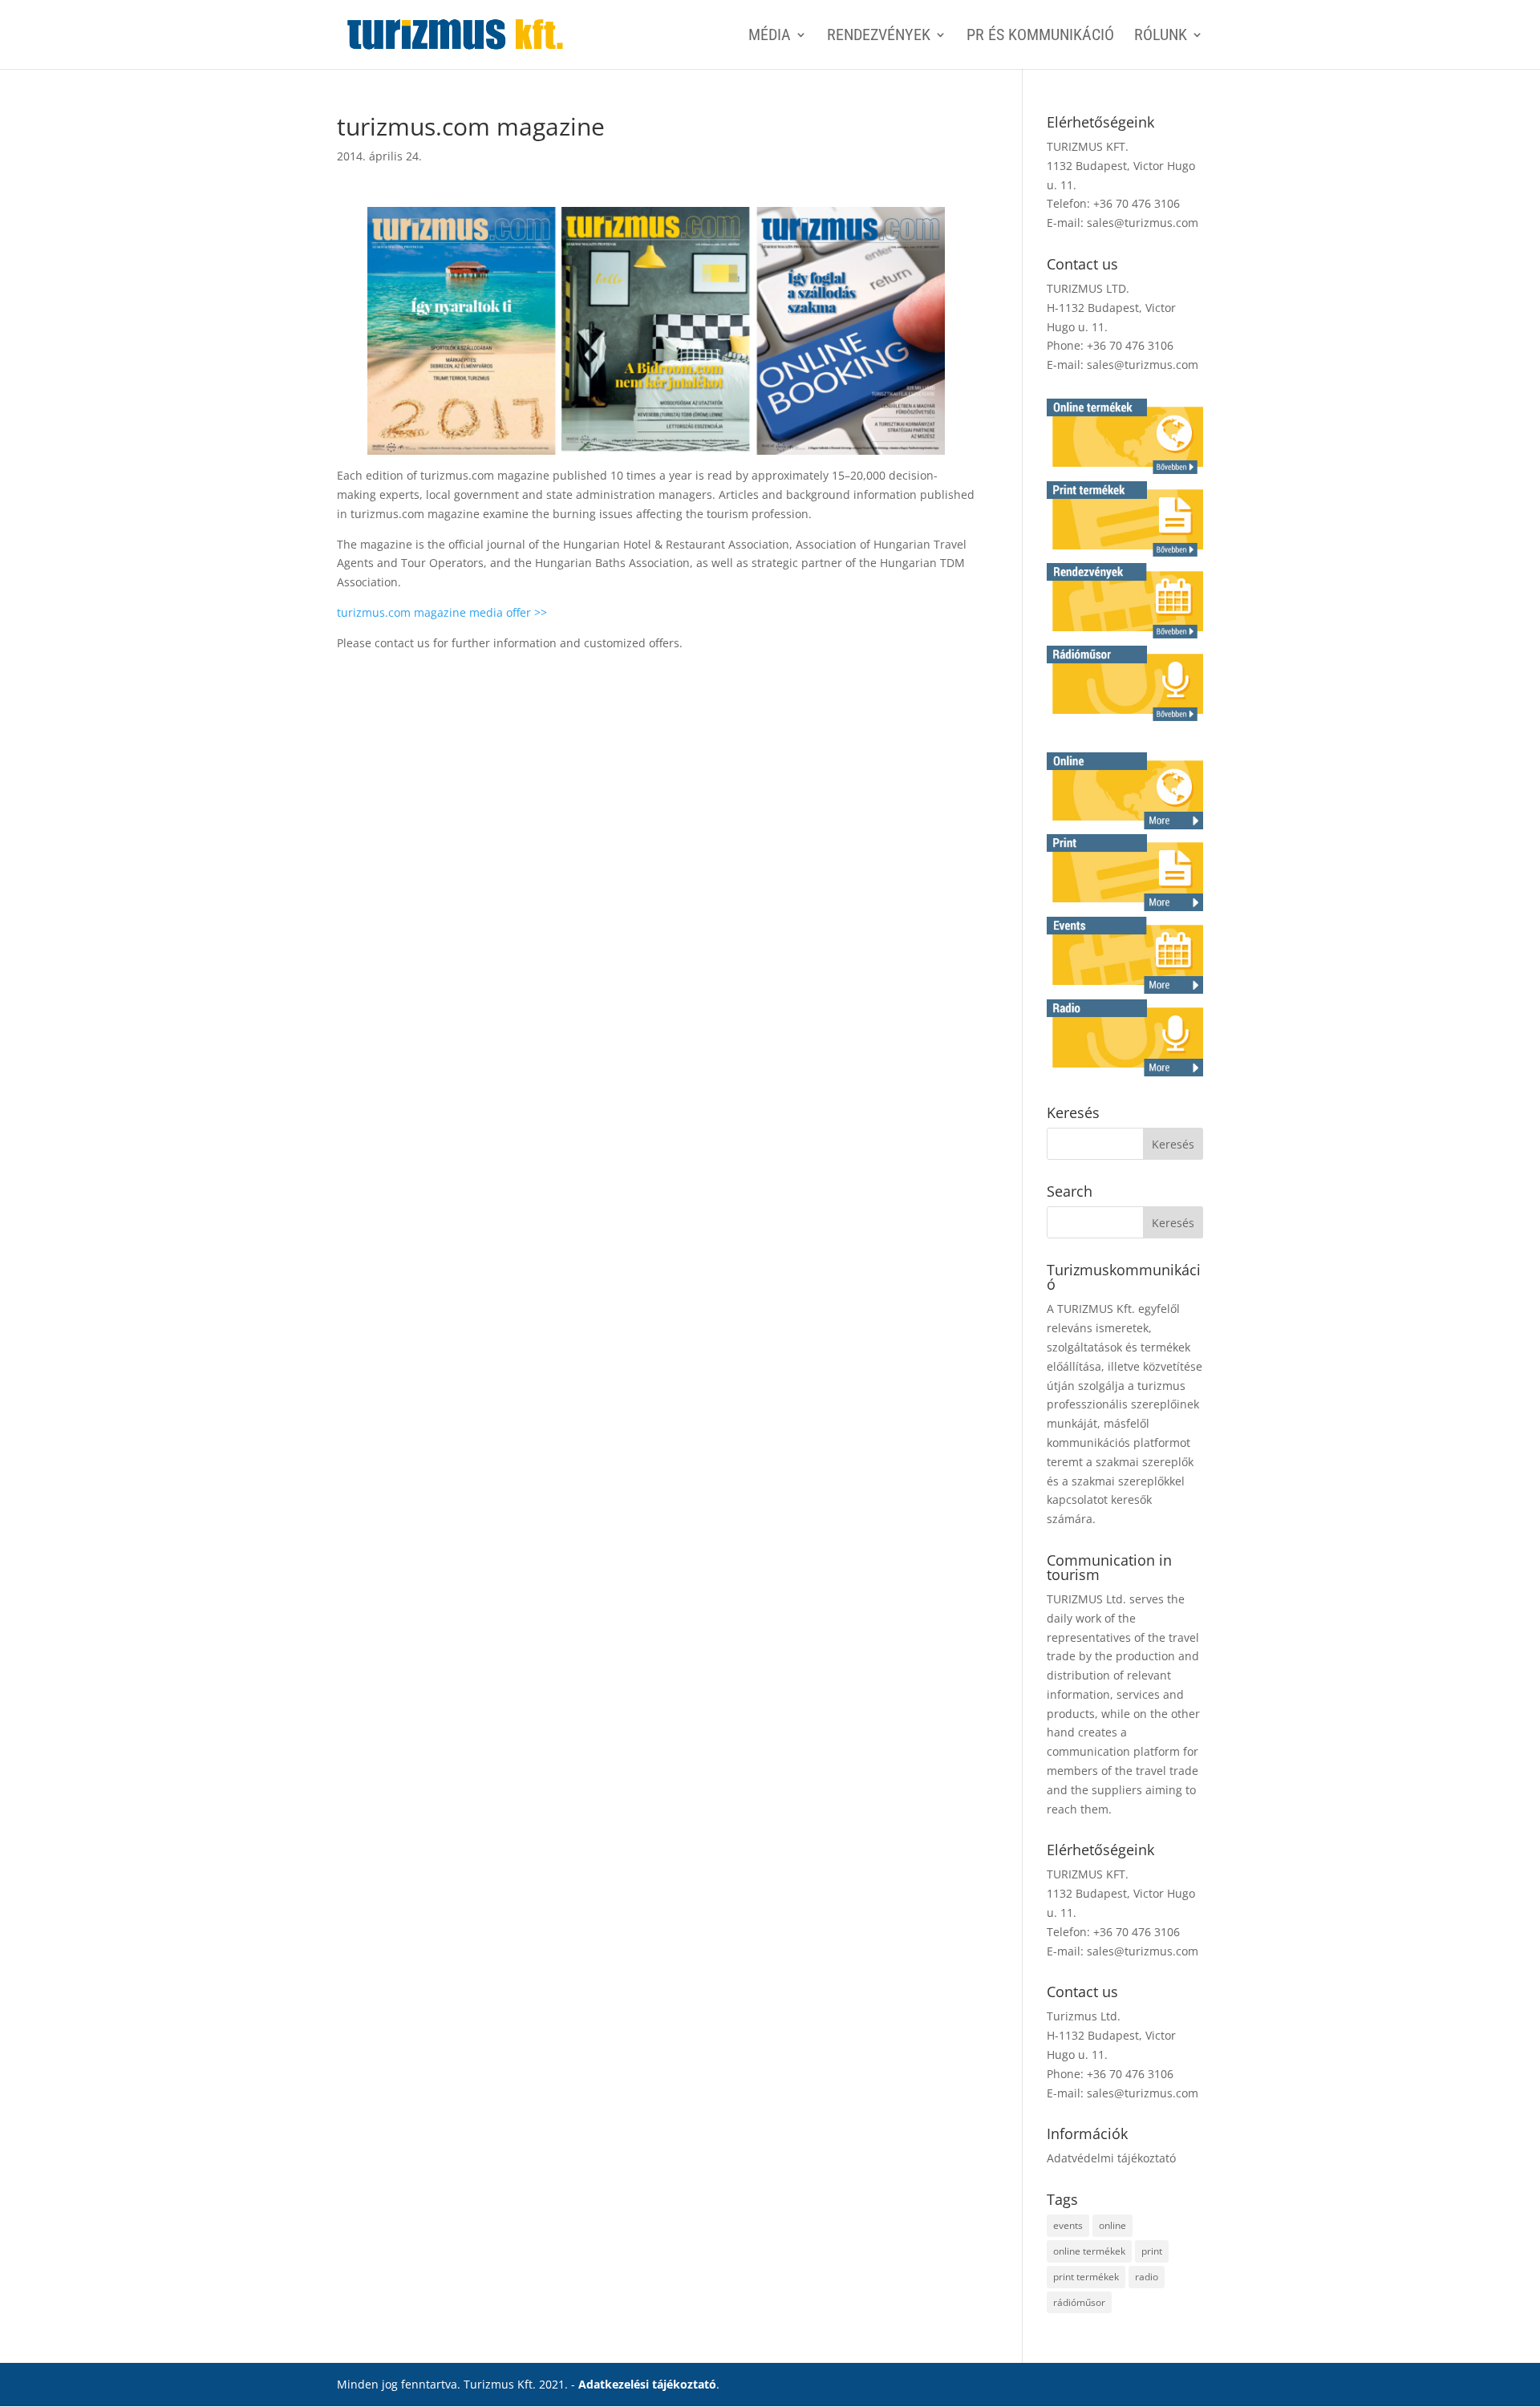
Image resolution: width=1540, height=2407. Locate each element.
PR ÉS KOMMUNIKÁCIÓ (1040, 36)
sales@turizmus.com (1143, 223)
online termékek (1089, 2251)
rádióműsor (1079, 2302)
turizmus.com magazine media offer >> (442, 612)
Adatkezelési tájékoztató (647, 2384)
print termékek (1086, 2277)
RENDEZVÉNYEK (879, 36)
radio (1147, 2277)
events (1068, 2225)
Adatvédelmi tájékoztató (1111, 2158)
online (1112, 2225)
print (1152, 2251)
